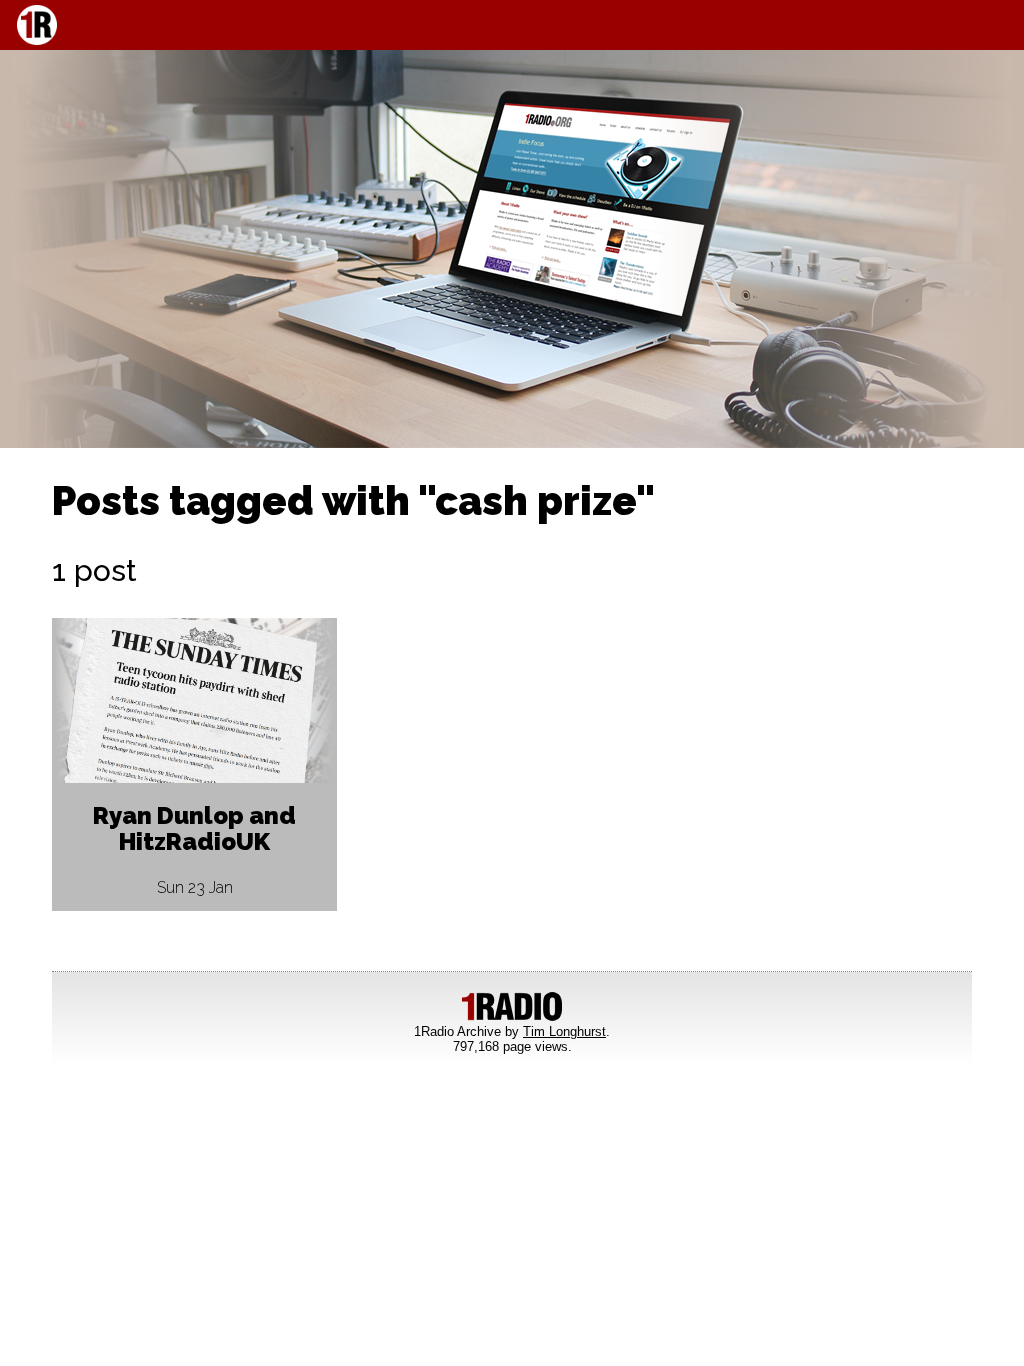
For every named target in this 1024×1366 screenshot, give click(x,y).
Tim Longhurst (564, 1031)
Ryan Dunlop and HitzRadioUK (194, 828)
